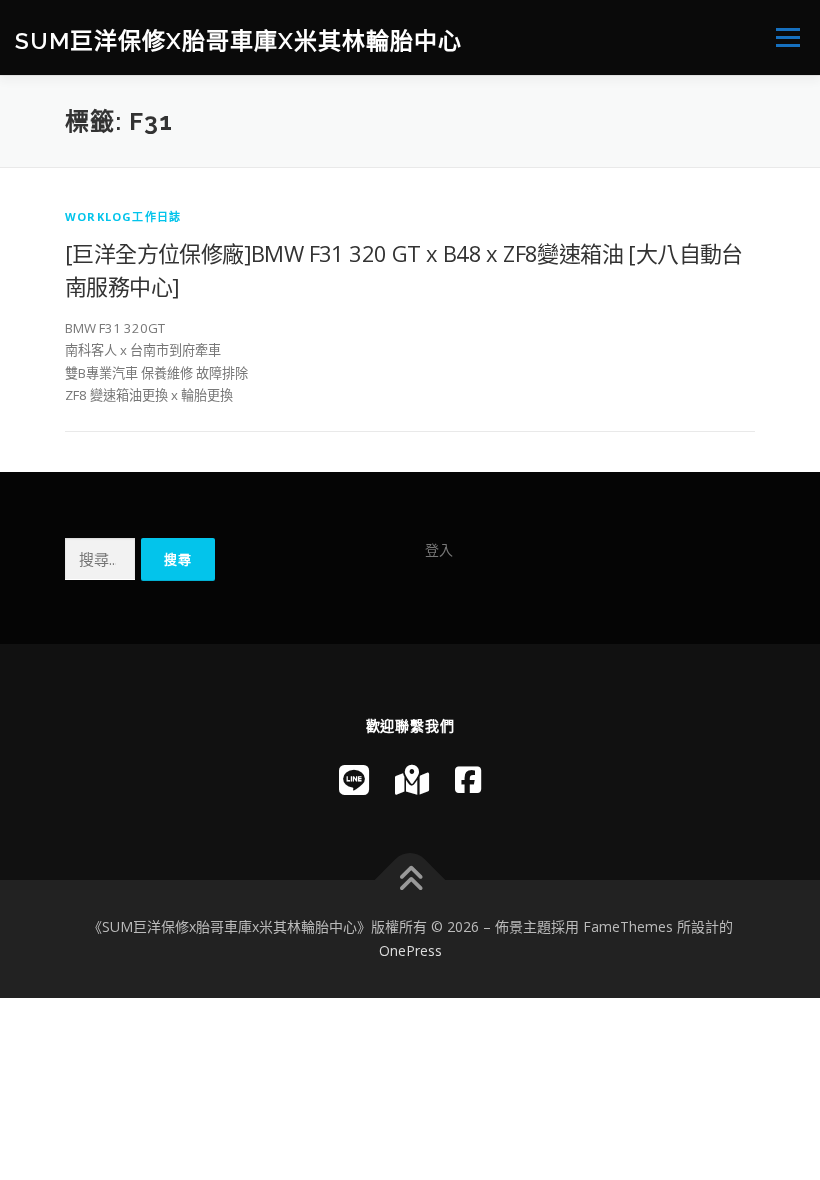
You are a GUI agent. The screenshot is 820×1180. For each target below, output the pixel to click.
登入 (439, 549)
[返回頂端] (410, 880)
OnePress (410, 950)
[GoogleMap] (412, 779)
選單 (783, 37)
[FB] (468, 779)
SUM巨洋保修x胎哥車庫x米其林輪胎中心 (238, 39)
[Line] (354, 779)
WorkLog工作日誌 (123, 216)
